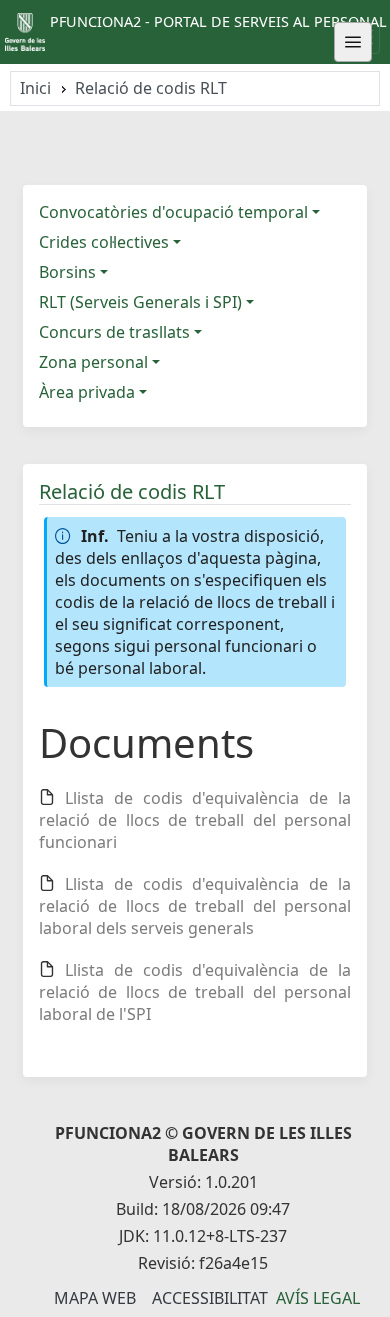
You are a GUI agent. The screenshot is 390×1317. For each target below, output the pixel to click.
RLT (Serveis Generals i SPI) (140, 302)
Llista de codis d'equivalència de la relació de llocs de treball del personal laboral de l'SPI (195, 992)
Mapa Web (95, 1298)
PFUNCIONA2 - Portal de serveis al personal (218, 21)
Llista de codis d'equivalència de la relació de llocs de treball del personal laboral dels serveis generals (195, 906)
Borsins (67, 272)
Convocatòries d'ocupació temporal (173, 212)
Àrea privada (87, 392)
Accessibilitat (210, 1298)
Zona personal (93, 362)
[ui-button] (353, 42)
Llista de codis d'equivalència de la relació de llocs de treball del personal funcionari (195, 820)
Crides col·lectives (104, 242)
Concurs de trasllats (114, 332)
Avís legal (318, 1298)
